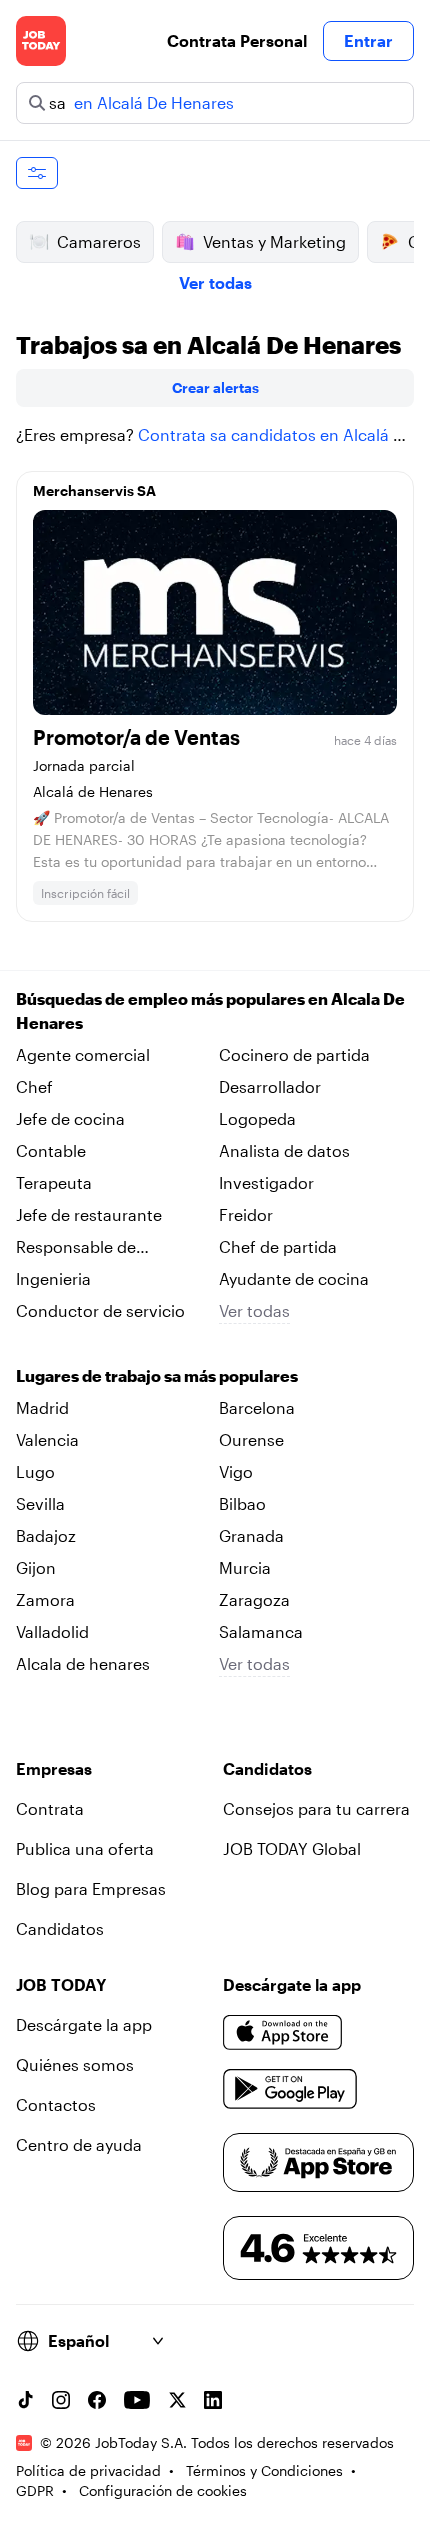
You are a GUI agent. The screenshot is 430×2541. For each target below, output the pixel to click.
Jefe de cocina (70, 1118)
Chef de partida (278, 1246)
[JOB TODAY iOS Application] (283, 2033)
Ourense (251, 1439)
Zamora (45, 1599)
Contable (51, 1150)
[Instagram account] (61, 2400)
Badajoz (46, 1535)
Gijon (36, 1567)
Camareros (99, 241)
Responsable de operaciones (76, 1248)
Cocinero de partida (294, 1054)
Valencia (47, 1439)
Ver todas (215, 282)
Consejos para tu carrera (316, 1808)
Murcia (245, 1567)
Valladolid (52, 1631)
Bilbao (242, 1503)
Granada (251, 1535)
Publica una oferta (85, 1848)
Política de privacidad (88, 2470)
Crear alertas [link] (215, 387)
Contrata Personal (237, 40)
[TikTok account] (25, 2400)
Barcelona (257, 1407)
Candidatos (60, 1928)
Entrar (368, 40)
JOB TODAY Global (292, 1848)
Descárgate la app (84, 2024)
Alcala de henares (83, 1663)
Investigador (266, 1182)
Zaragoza (254, 1599)
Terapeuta (54, 1182)
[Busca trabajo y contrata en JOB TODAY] (41, 41)
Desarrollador (270, 1086)
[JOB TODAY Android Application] (290, 2089)
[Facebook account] (97, 2400)
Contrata (50, 1808)
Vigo (236, 1471)
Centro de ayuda (79, 2144)
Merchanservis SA (94, 490)
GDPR (35, 2490)
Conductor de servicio (100, 1310)
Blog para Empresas (91, 1888)
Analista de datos (284, 1150)
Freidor (246, 1214)
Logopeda (257, 1118)
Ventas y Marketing (274, 241)
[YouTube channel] (137, 2400)
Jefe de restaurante (89, 1214)
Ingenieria (53, 1278)
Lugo (35, 1471)
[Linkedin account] (213, 2400)
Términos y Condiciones (264, 2470)
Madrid (42, 1407)
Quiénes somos (75, 2064)
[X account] (177, 2400)
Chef (34, 1086)
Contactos (56, 2104)
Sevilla (40, 1503)
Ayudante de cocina (294, 1278)
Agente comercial (83, 1054)
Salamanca (261, 1631)
